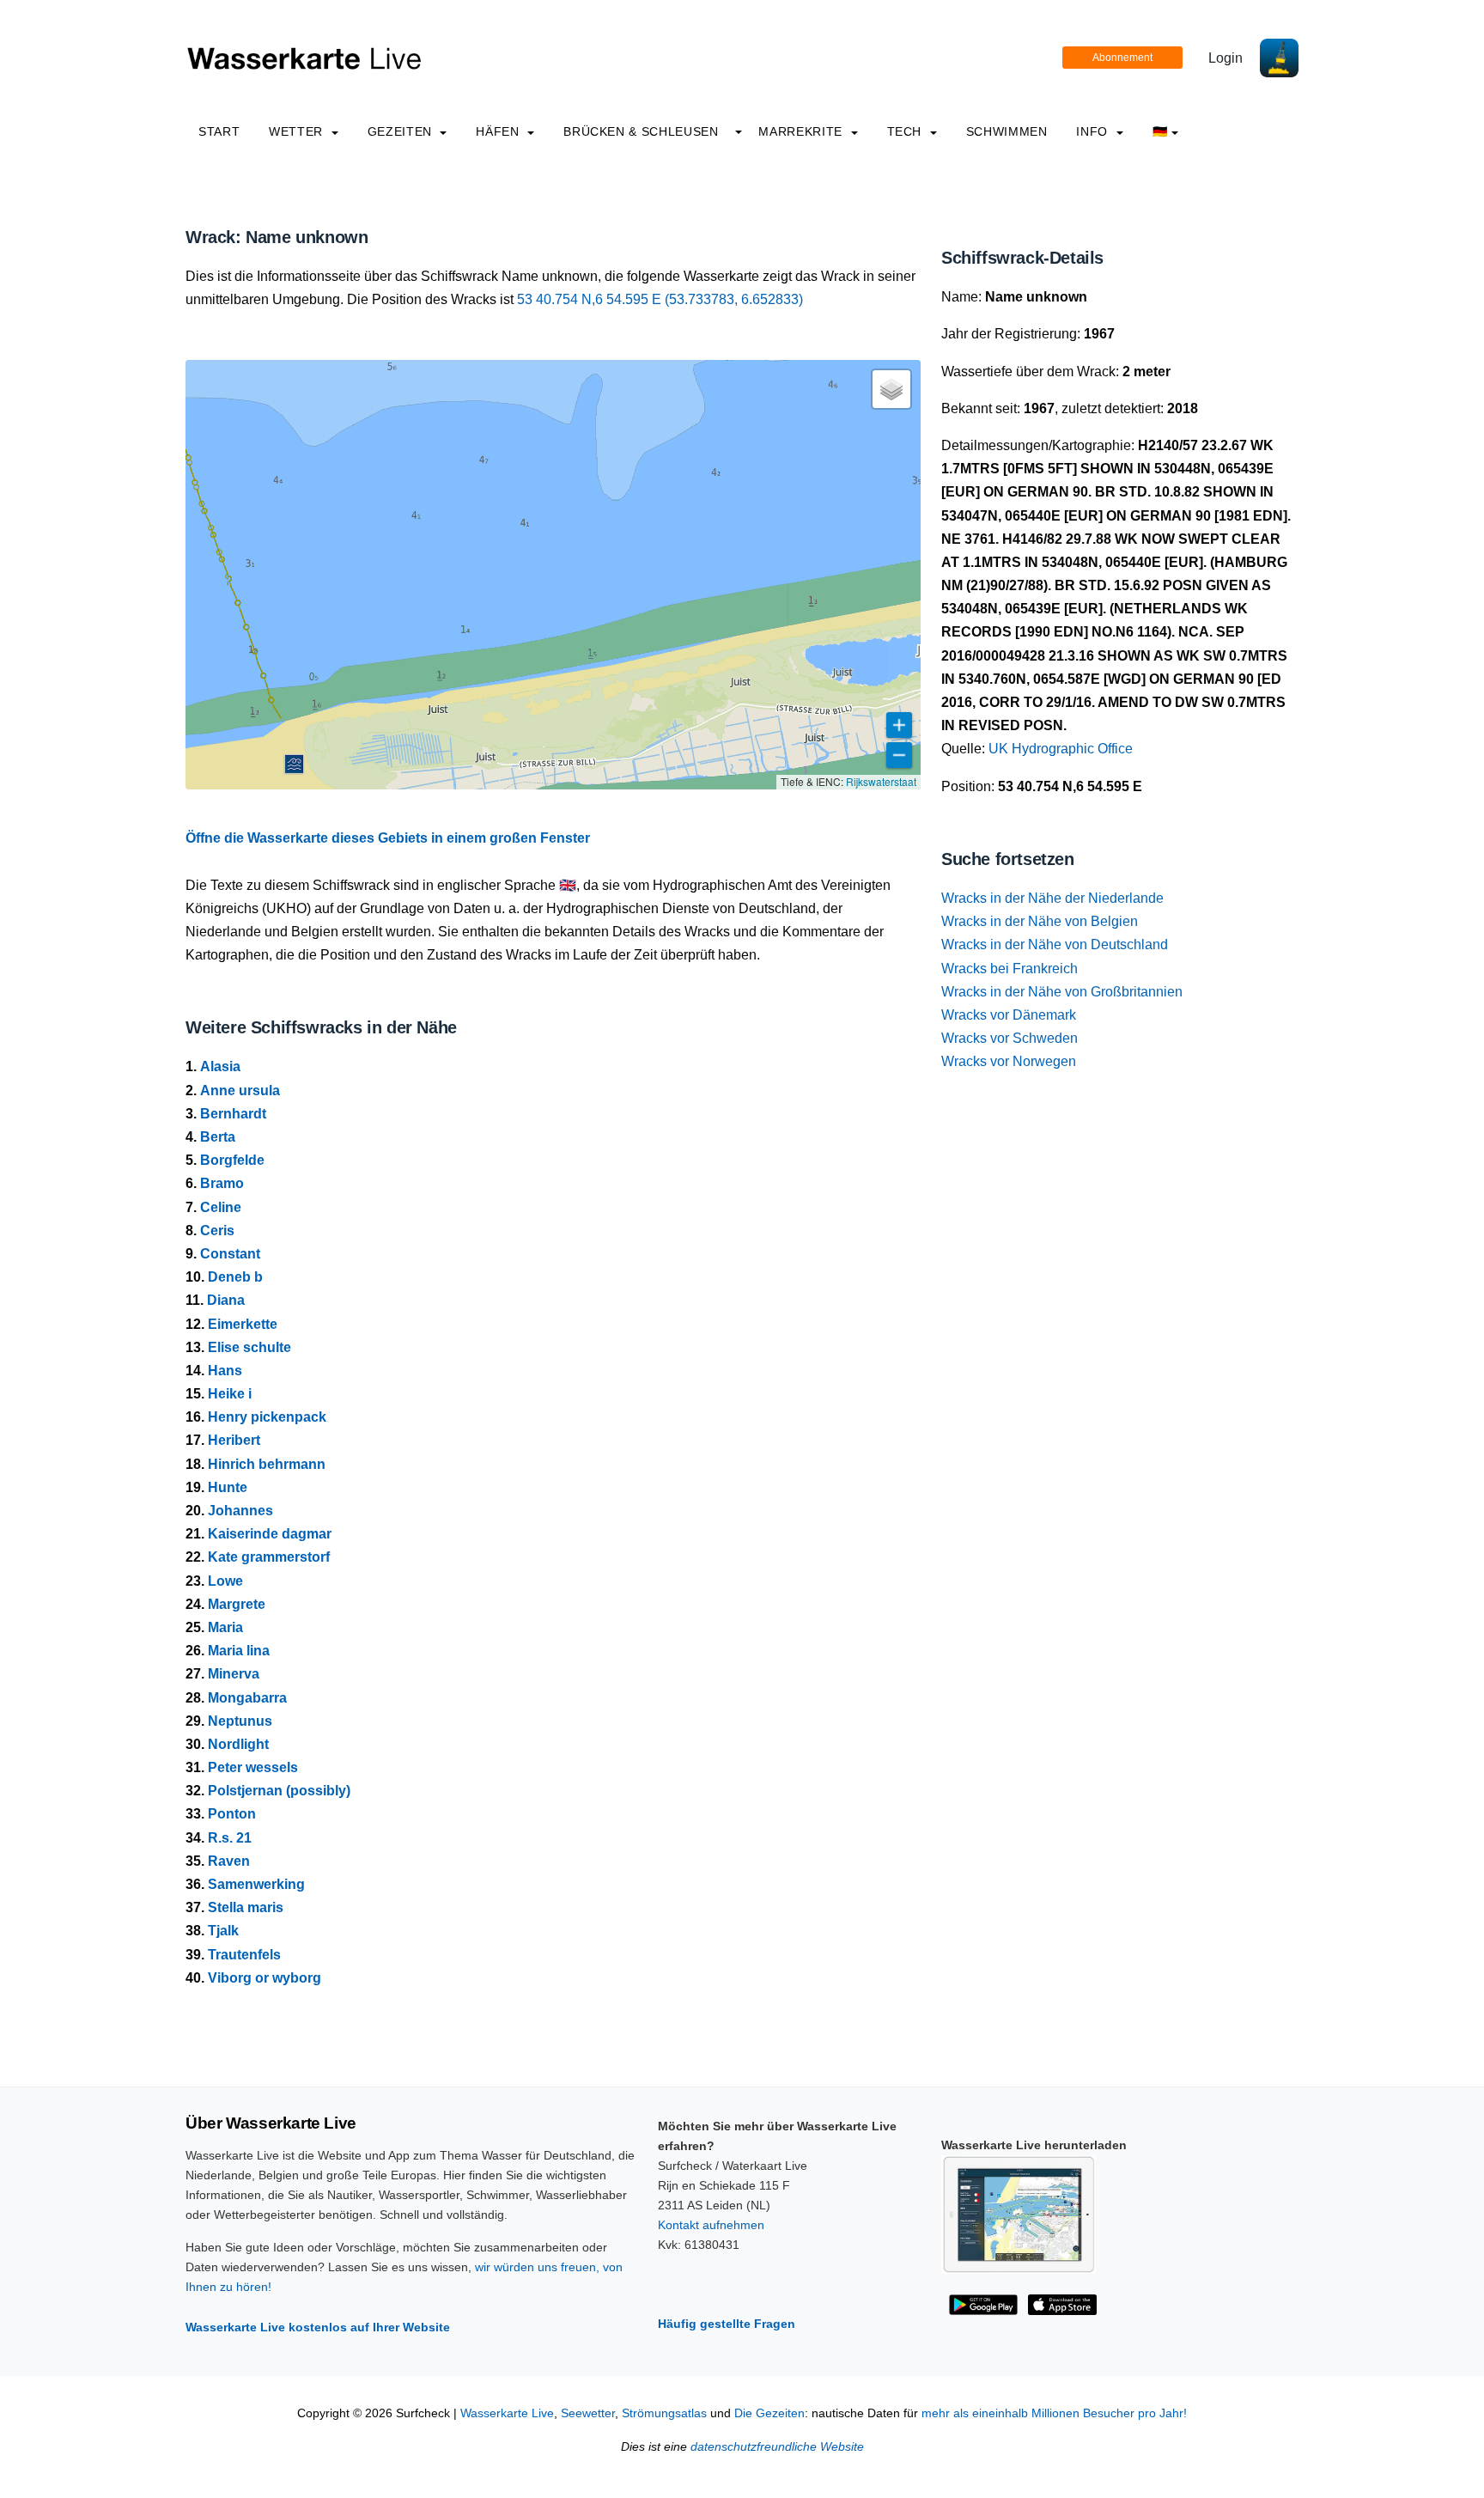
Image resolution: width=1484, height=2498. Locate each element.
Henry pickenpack (267, 1417)
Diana (226, 1300)
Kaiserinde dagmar (270, 1534)
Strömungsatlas (664, 2413)
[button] (294, 764)
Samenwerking (256, 1884)
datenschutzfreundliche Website (777, 2447)
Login (1226, 58)
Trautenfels (244, 1955)
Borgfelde (232, 1160)
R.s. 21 (230, 1838)
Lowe (225, 1581)
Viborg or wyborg (265, 1978)
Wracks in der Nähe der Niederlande (1052, 898)
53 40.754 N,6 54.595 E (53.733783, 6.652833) (660, 299)
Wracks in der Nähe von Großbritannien (1062, 992)
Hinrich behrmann (267, 1464)
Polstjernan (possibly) (279, 1791)
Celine (221, 1207)
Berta (218, 1137)
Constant (230, 1254)
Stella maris (246, 1907)
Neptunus (240, 1721)
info (1094, 131)
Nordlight (238, 1744)
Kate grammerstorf (269, 1557)
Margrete (237, 1604)
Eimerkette (243, 1324)
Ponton (232, 1814)
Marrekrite (802, 131)
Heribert (234, 1440)
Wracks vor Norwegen (1009, 1061)
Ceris (217, 1231)
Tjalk (223, 1931)
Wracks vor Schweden (1010, 1038)
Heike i (230, 1394)
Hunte (228, 1487)
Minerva (234, 1674)
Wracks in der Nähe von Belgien (1040, 921)
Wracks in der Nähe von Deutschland (1055, 944)
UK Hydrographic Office (1061, 749)
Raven (229, 1861)
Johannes (240, 1511)
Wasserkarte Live (507, 2413)
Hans (225, 1371)
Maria (225, 1627)
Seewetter (588, 2413)
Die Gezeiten (769, 2413)
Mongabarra (247, 1698)
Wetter (298, 131)
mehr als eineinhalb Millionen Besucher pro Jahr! (1054, 2413)
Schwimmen (1007, 131)
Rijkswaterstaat (881, 781)
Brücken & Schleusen (641, 131)
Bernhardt (233, 1114)
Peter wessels (253, 1767)
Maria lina (239, 1651)
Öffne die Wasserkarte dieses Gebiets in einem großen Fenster (388, 838)
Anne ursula (240, 1091)
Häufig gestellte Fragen (727, 2324)
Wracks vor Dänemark (1009, 1015)
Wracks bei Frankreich (1010, 969)
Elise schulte (249, 1347)
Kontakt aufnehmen (711, 2225)
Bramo (222, 1183)
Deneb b (235, 1277)
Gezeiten (402, 131)
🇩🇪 (1160, 131)
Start (219, 131)
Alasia (220, 1066)
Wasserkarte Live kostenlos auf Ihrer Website (318, 2327)
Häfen (499, 131)
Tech (906, 131)
